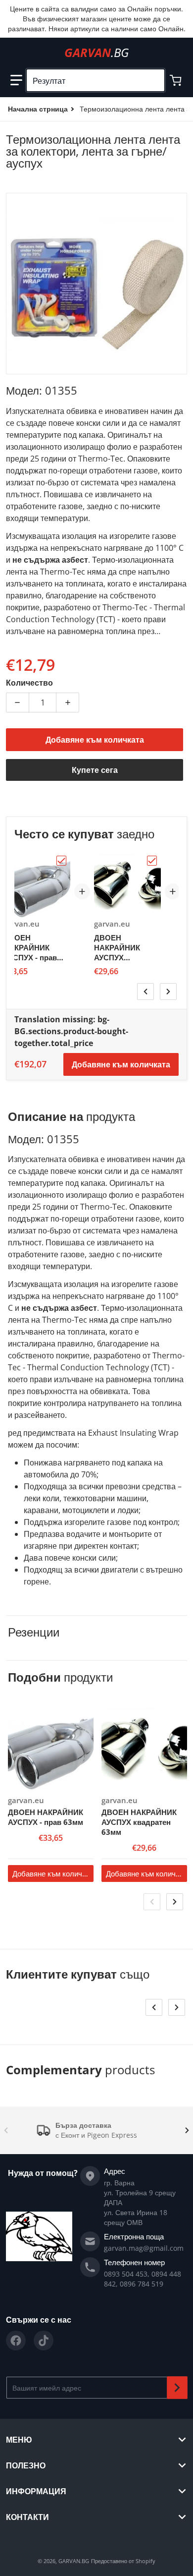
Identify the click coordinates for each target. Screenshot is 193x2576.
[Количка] (177, 80)
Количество (29, 683)
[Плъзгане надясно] (168, 992)
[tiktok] (44, 2341)
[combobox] (96, 80)
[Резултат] (153, 80)
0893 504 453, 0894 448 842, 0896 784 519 (143, 2279)
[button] (16, 80)
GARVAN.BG (74, 2561)
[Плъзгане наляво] (145, 992)
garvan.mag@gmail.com (144, 2248)
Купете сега (95, 770)
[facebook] (16, 2341)
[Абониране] (177, 2388)
